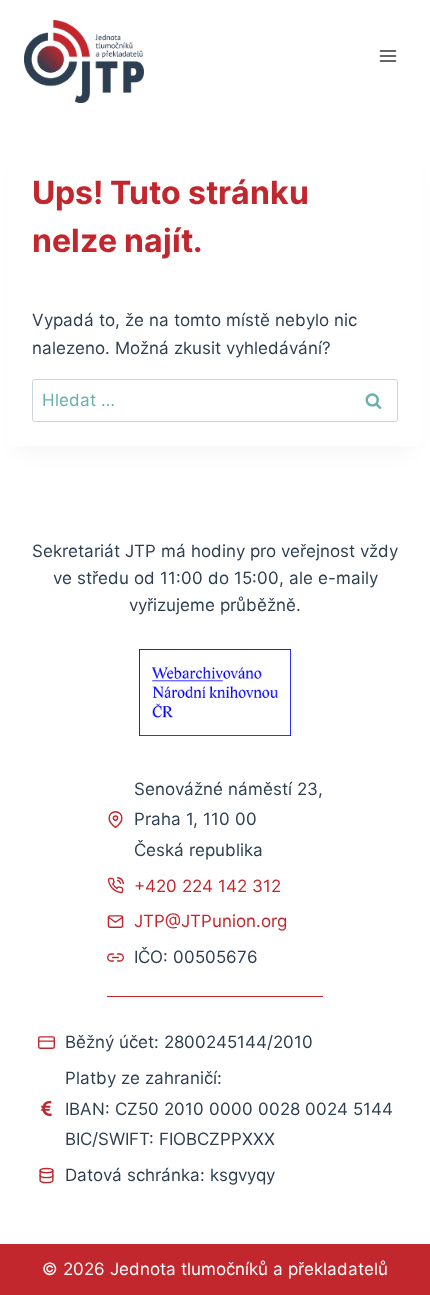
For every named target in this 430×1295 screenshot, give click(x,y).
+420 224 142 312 (207, 886)
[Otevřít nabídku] (387, 56)
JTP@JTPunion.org (210, 921)
